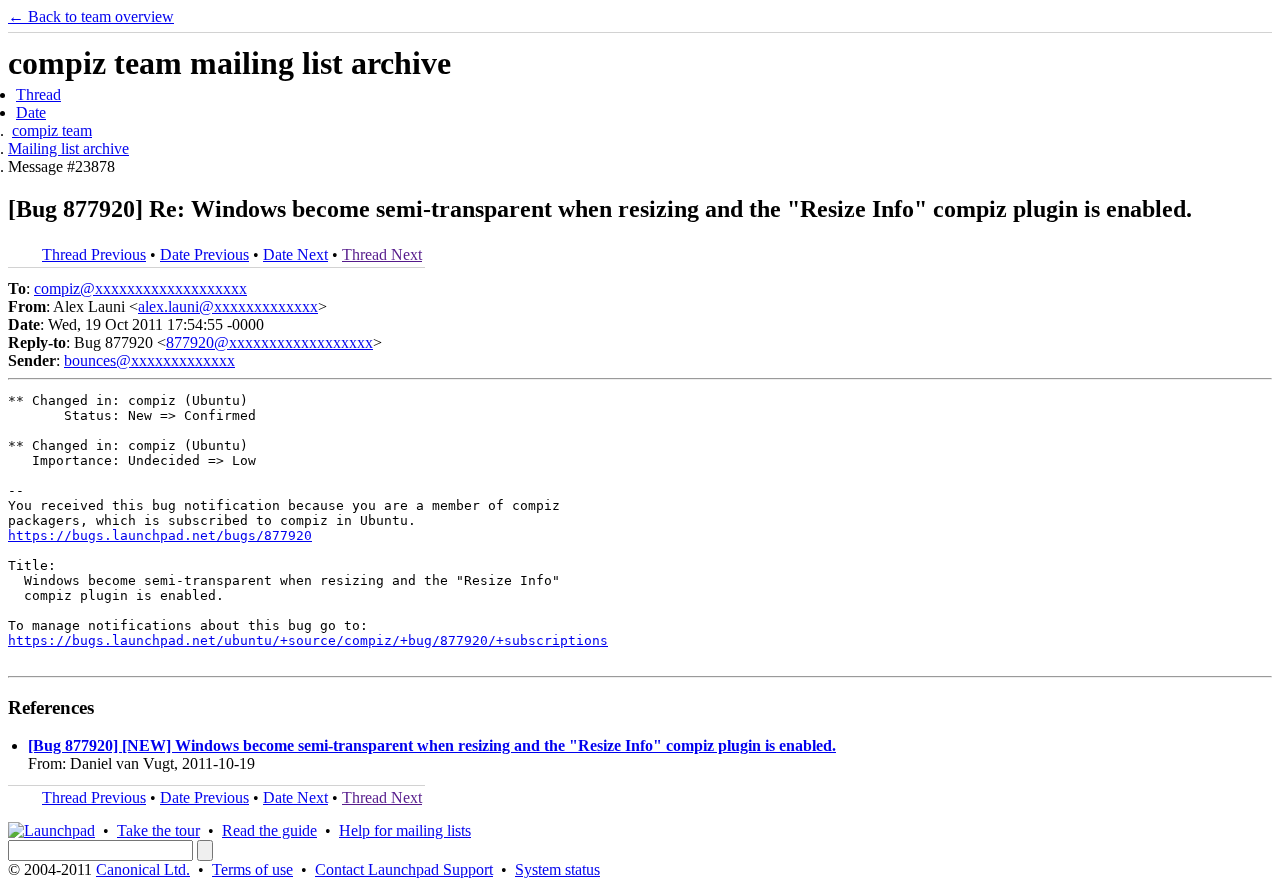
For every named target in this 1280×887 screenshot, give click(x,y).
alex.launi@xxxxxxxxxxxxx (228, 306)
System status (557, 869)
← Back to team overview (91, 16)
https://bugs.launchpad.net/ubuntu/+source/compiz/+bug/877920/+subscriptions (308, 640)
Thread (38, 94)
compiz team (52, 130)
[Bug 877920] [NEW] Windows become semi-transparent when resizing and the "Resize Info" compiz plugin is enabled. (432, 745)
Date (31, 112)
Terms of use (252, 869)
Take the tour (158, 830)
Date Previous (204, 254)
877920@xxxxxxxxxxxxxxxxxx (269, 342)
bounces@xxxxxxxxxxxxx (149, 360)
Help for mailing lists (405, 830)
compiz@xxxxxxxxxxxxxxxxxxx (140, 288)
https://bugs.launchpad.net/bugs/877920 (160, 535)
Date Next (295, 254)
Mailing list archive (68, 148)
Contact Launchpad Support (404, 869)
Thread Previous (94, 254)
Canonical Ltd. (143, 869)
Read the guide (269, 830)
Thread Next (382, 254)
